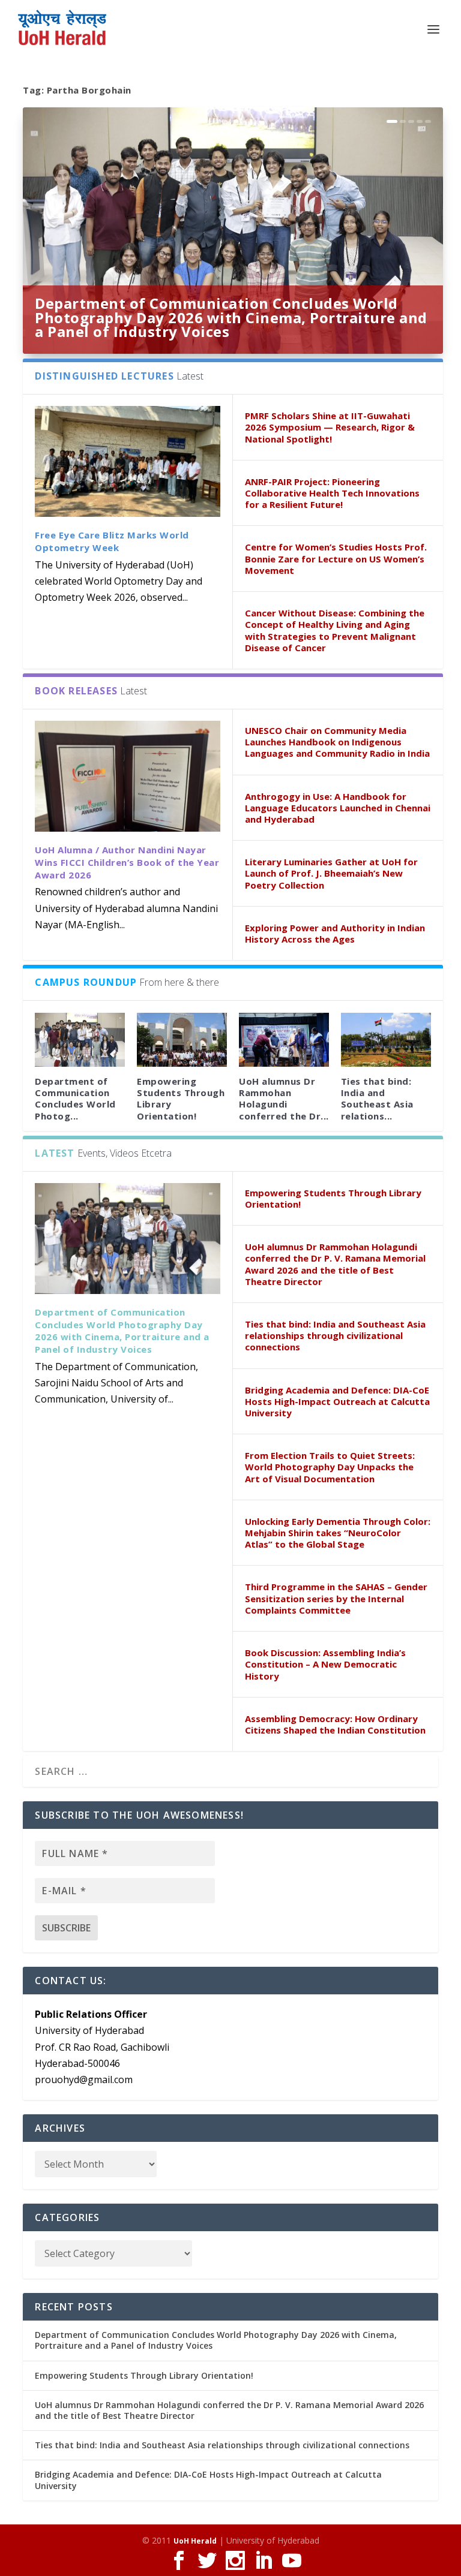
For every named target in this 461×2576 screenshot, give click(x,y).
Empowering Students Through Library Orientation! (181, 1099)
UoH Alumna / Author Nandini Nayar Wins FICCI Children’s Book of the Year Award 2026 (127, 862)
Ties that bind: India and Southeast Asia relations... (377, 1099)
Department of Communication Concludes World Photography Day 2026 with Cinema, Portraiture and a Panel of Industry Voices (231, 318)
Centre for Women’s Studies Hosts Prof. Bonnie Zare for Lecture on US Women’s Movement (336, 558)
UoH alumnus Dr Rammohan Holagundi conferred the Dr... (284, 1099)
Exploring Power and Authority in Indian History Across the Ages (335, 933)
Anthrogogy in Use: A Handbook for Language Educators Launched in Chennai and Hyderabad (338, 808)
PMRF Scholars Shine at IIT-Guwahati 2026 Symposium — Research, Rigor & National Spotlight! (330, 427)
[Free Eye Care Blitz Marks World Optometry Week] (128, 461)
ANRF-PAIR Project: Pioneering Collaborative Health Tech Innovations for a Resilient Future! (332, 493)
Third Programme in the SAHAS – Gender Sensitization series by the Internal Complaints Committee (336, 1598)
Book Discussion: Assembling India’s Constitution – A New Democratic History (325, 1664)
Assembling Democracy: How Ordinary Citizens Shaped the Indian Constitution (335, 1724)
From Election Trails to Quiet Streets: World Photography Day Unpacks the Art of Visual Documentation (330, 1467)
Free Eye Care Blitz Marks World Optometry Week (112, 541)
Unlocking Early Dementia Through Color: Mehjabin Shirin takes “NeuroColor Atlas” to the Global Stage (338, 1533)
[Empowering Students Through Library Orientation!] (182, 1040)
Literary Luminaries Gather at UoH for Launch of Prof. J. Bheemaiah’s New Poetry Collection (331, 873)
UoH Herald (195, 2541)
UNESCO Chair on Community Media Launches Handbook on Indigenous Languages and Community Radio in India (337, 742)
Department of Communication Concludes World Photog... (75, 1099)
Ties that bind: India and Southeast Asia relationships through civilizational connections (335, 1335)
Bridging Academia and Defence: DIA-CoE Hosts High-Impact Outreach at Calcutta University (337, 1401)
